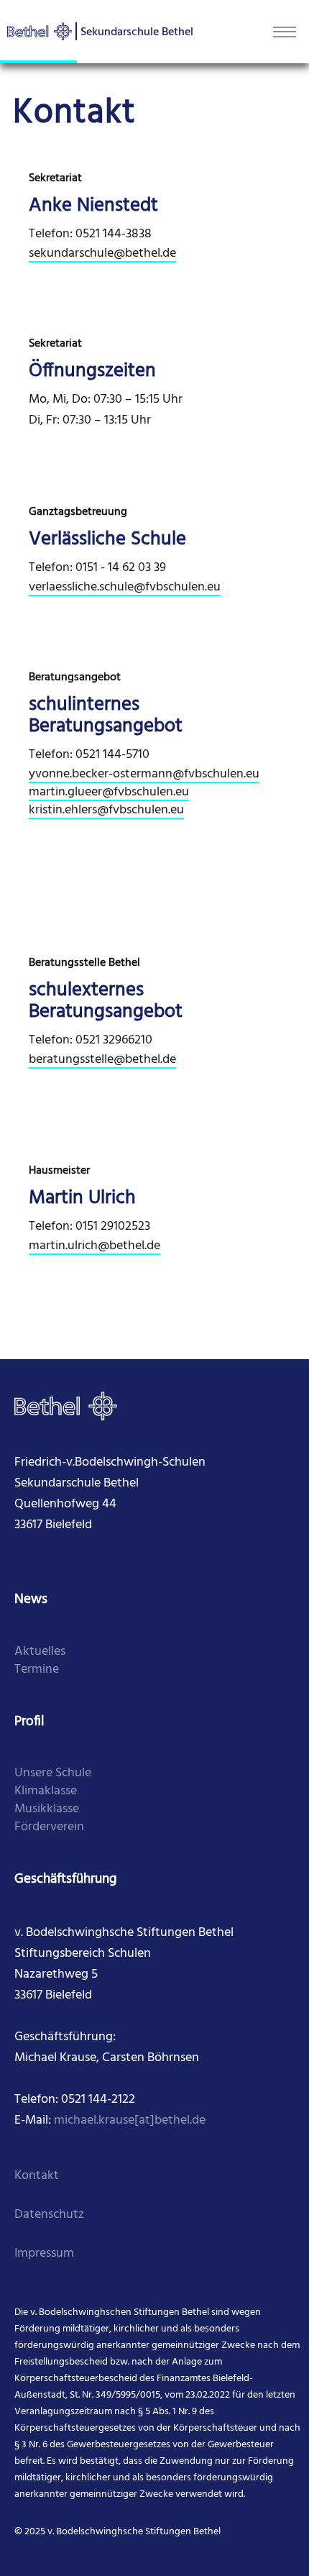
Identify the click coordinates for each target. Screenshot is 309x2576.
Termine (37, 1670)
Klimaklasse (46, 1791)
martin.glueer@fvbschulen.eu (109, 792)
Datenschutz (49, 2215)
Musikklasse (47, 1809)
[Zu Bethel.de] (66, 1406)
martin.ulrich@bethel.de (94, 1246)
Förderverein (49, 1827)
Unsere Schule (53, 1773)
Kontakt (37, 2176)
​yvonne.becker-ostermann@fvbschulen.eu (144, 774)
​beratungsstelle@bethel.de (102, 1060)
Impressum (44, 2253)
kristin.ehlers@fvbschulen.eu (106, 810)
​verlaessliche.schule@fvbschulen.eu (125, 587)
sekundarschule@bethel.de (102, 254)
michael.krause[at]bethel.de (130, 2120)
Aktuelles (40, 1652)
